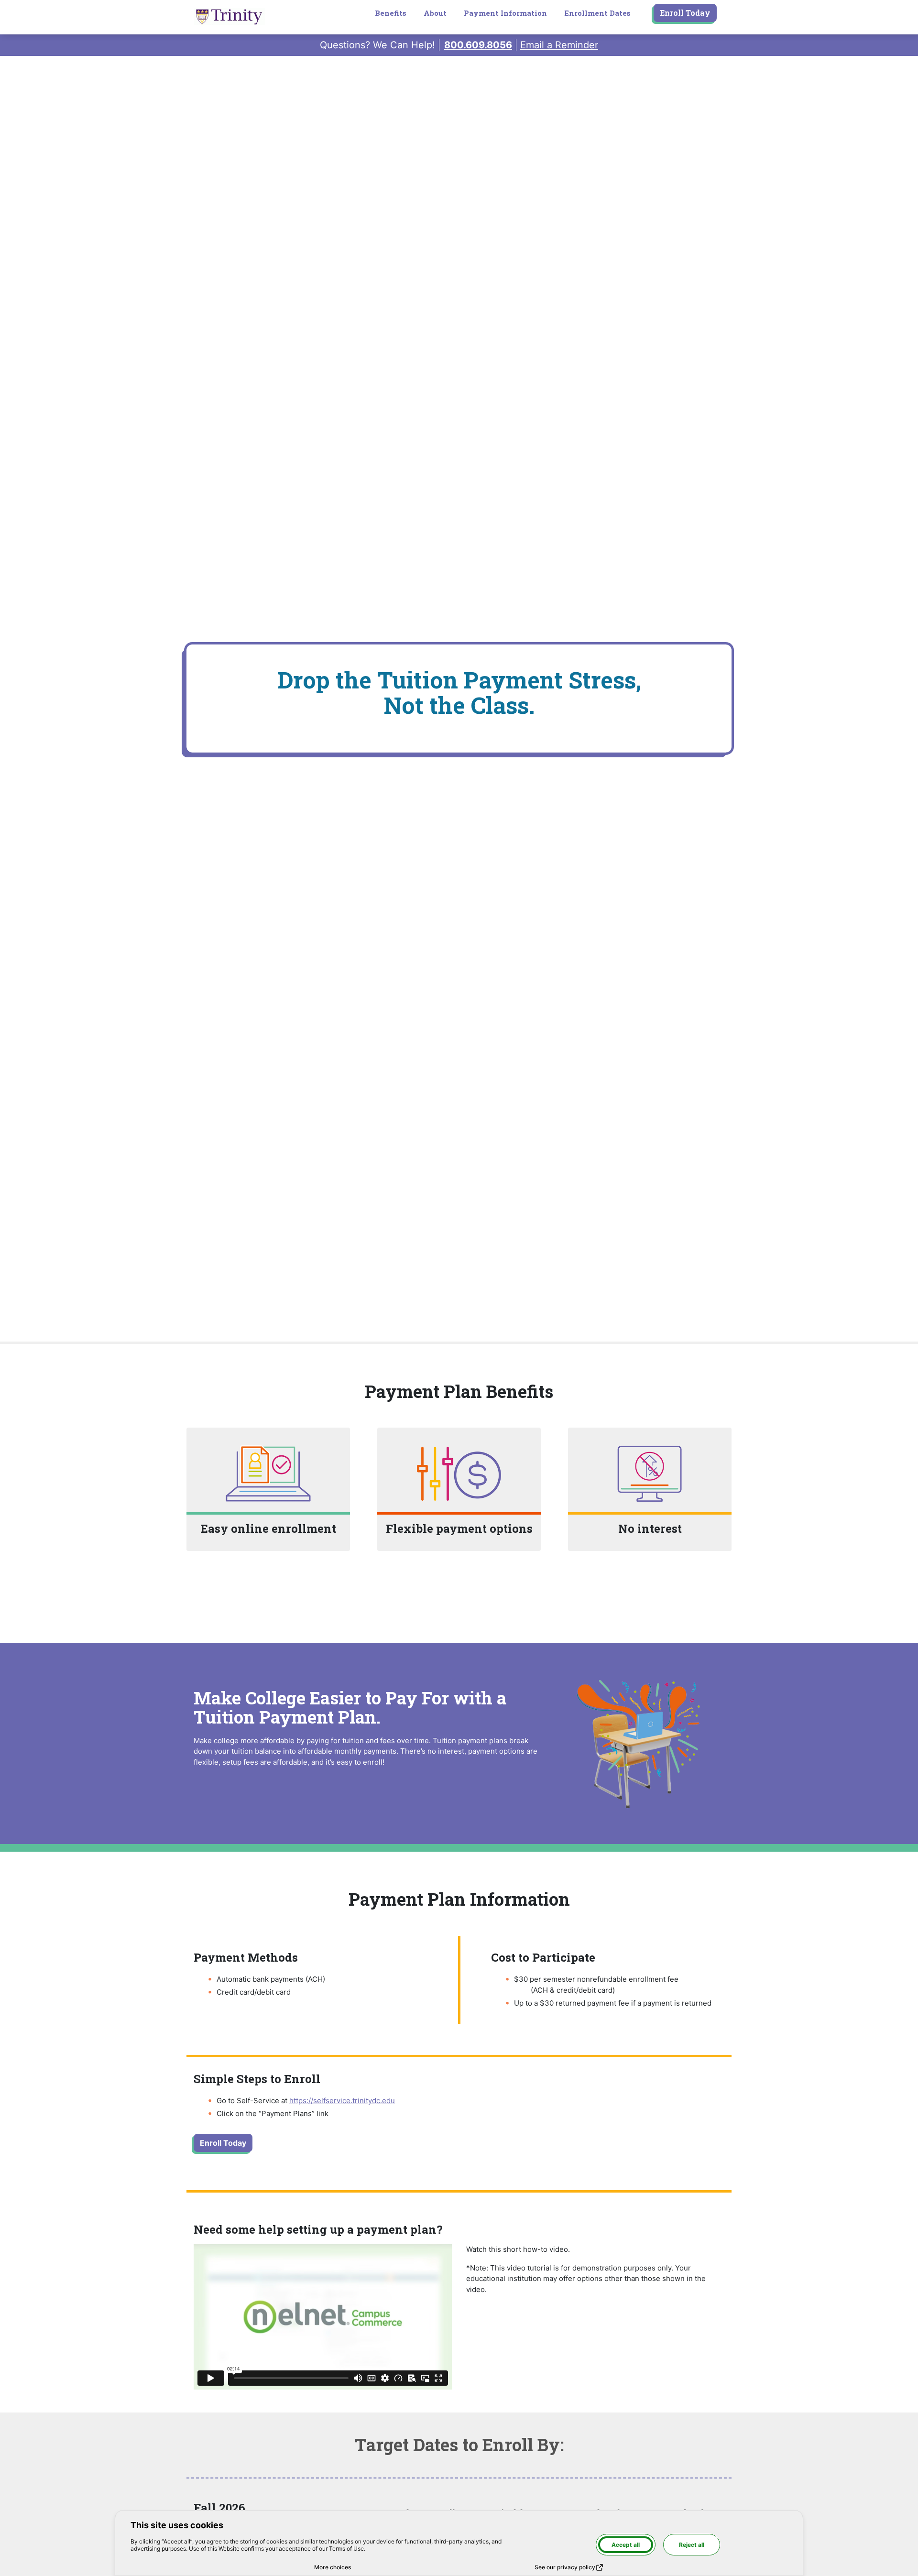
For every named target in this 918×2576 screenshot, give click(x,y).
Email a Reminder (559, 45)
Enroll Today (685, 13)
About (435, 13)
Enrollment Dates (597, 13)
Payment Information (505, 13)
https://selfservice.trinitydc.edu (342, 2101)
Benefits (391, 13)
